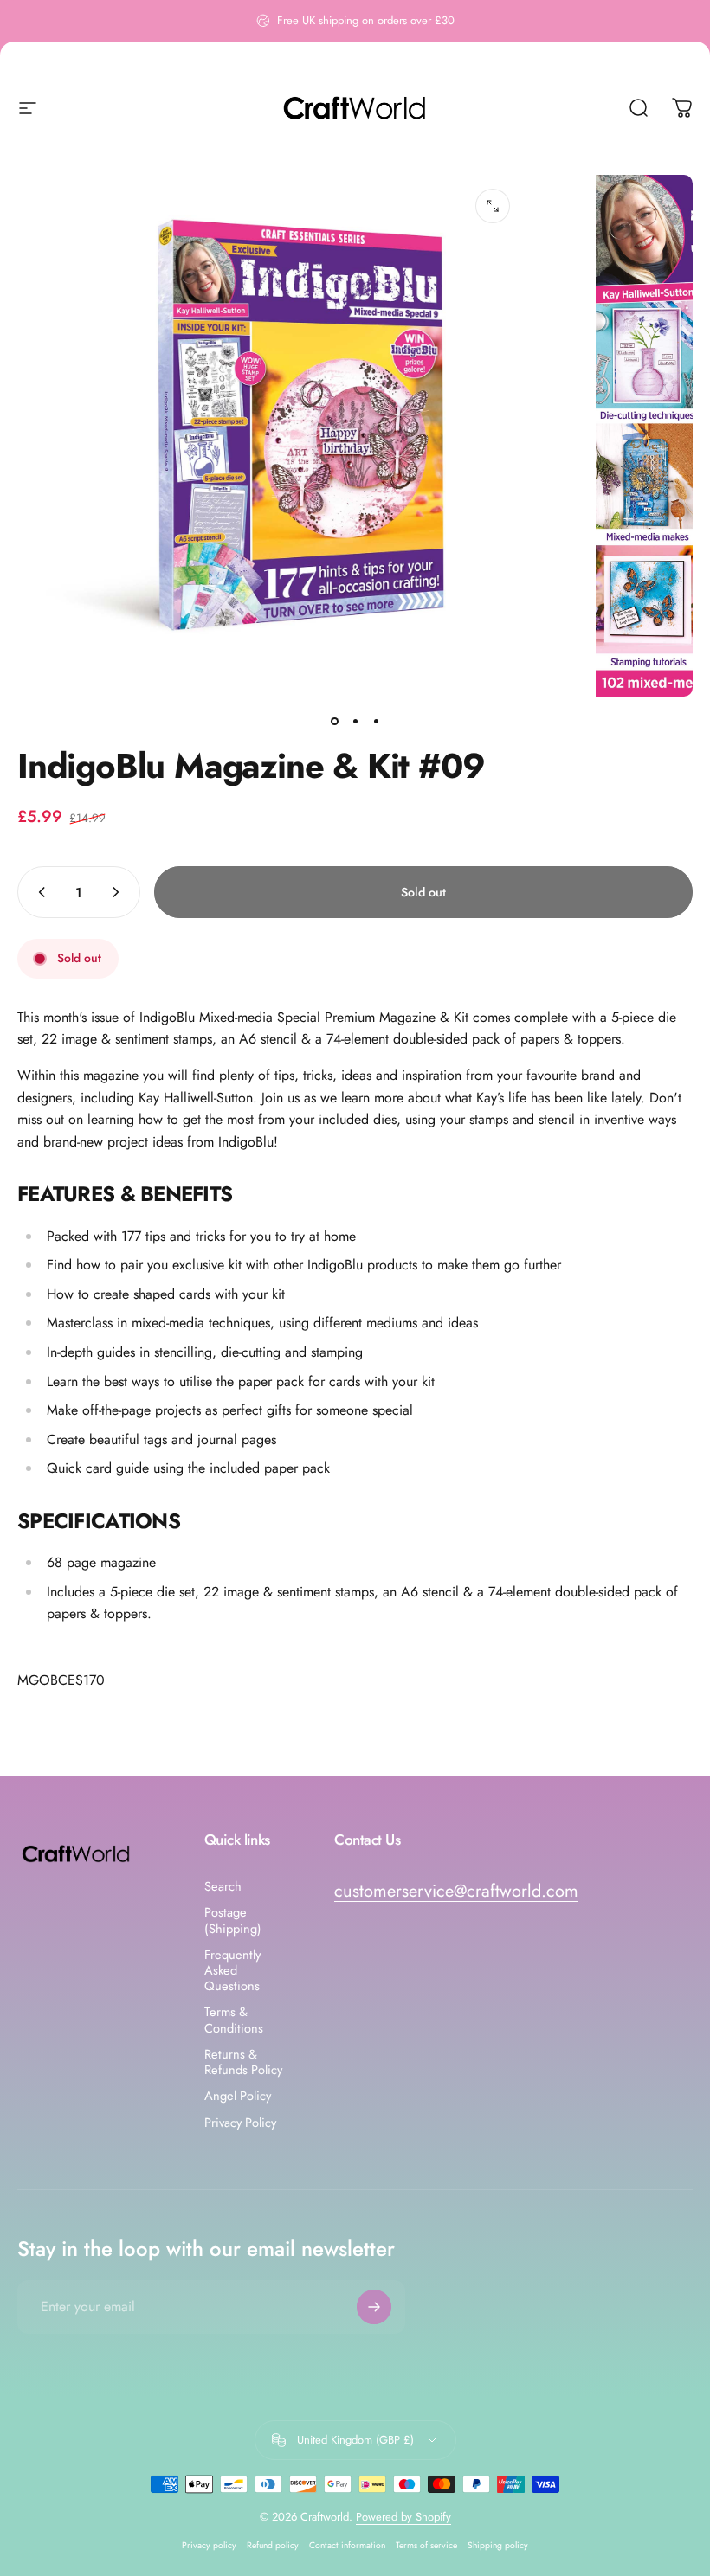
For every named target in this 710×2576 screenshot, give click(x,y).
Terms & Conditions (234, 2020)
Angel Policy (238, 2096)
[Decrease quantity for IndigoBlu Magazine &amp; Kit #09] (38, 892)
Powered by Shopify (403, 2517)
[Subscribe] (374, 2307)
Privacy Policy (240, 2123)
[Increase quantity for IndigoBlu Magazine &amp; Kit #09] (119, 892)
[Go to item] (334, 721)
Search (223, 1886)
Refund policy (273, 2545)
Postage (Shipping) (233, 1920)
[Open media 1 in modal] (493, 206)
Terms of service (426, 2545)
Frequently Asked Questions (232, 1971)
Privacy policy (209, 2545)
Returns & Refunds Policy (243, 2062)
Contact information (347, 2545)
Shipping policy (498, 2545)
